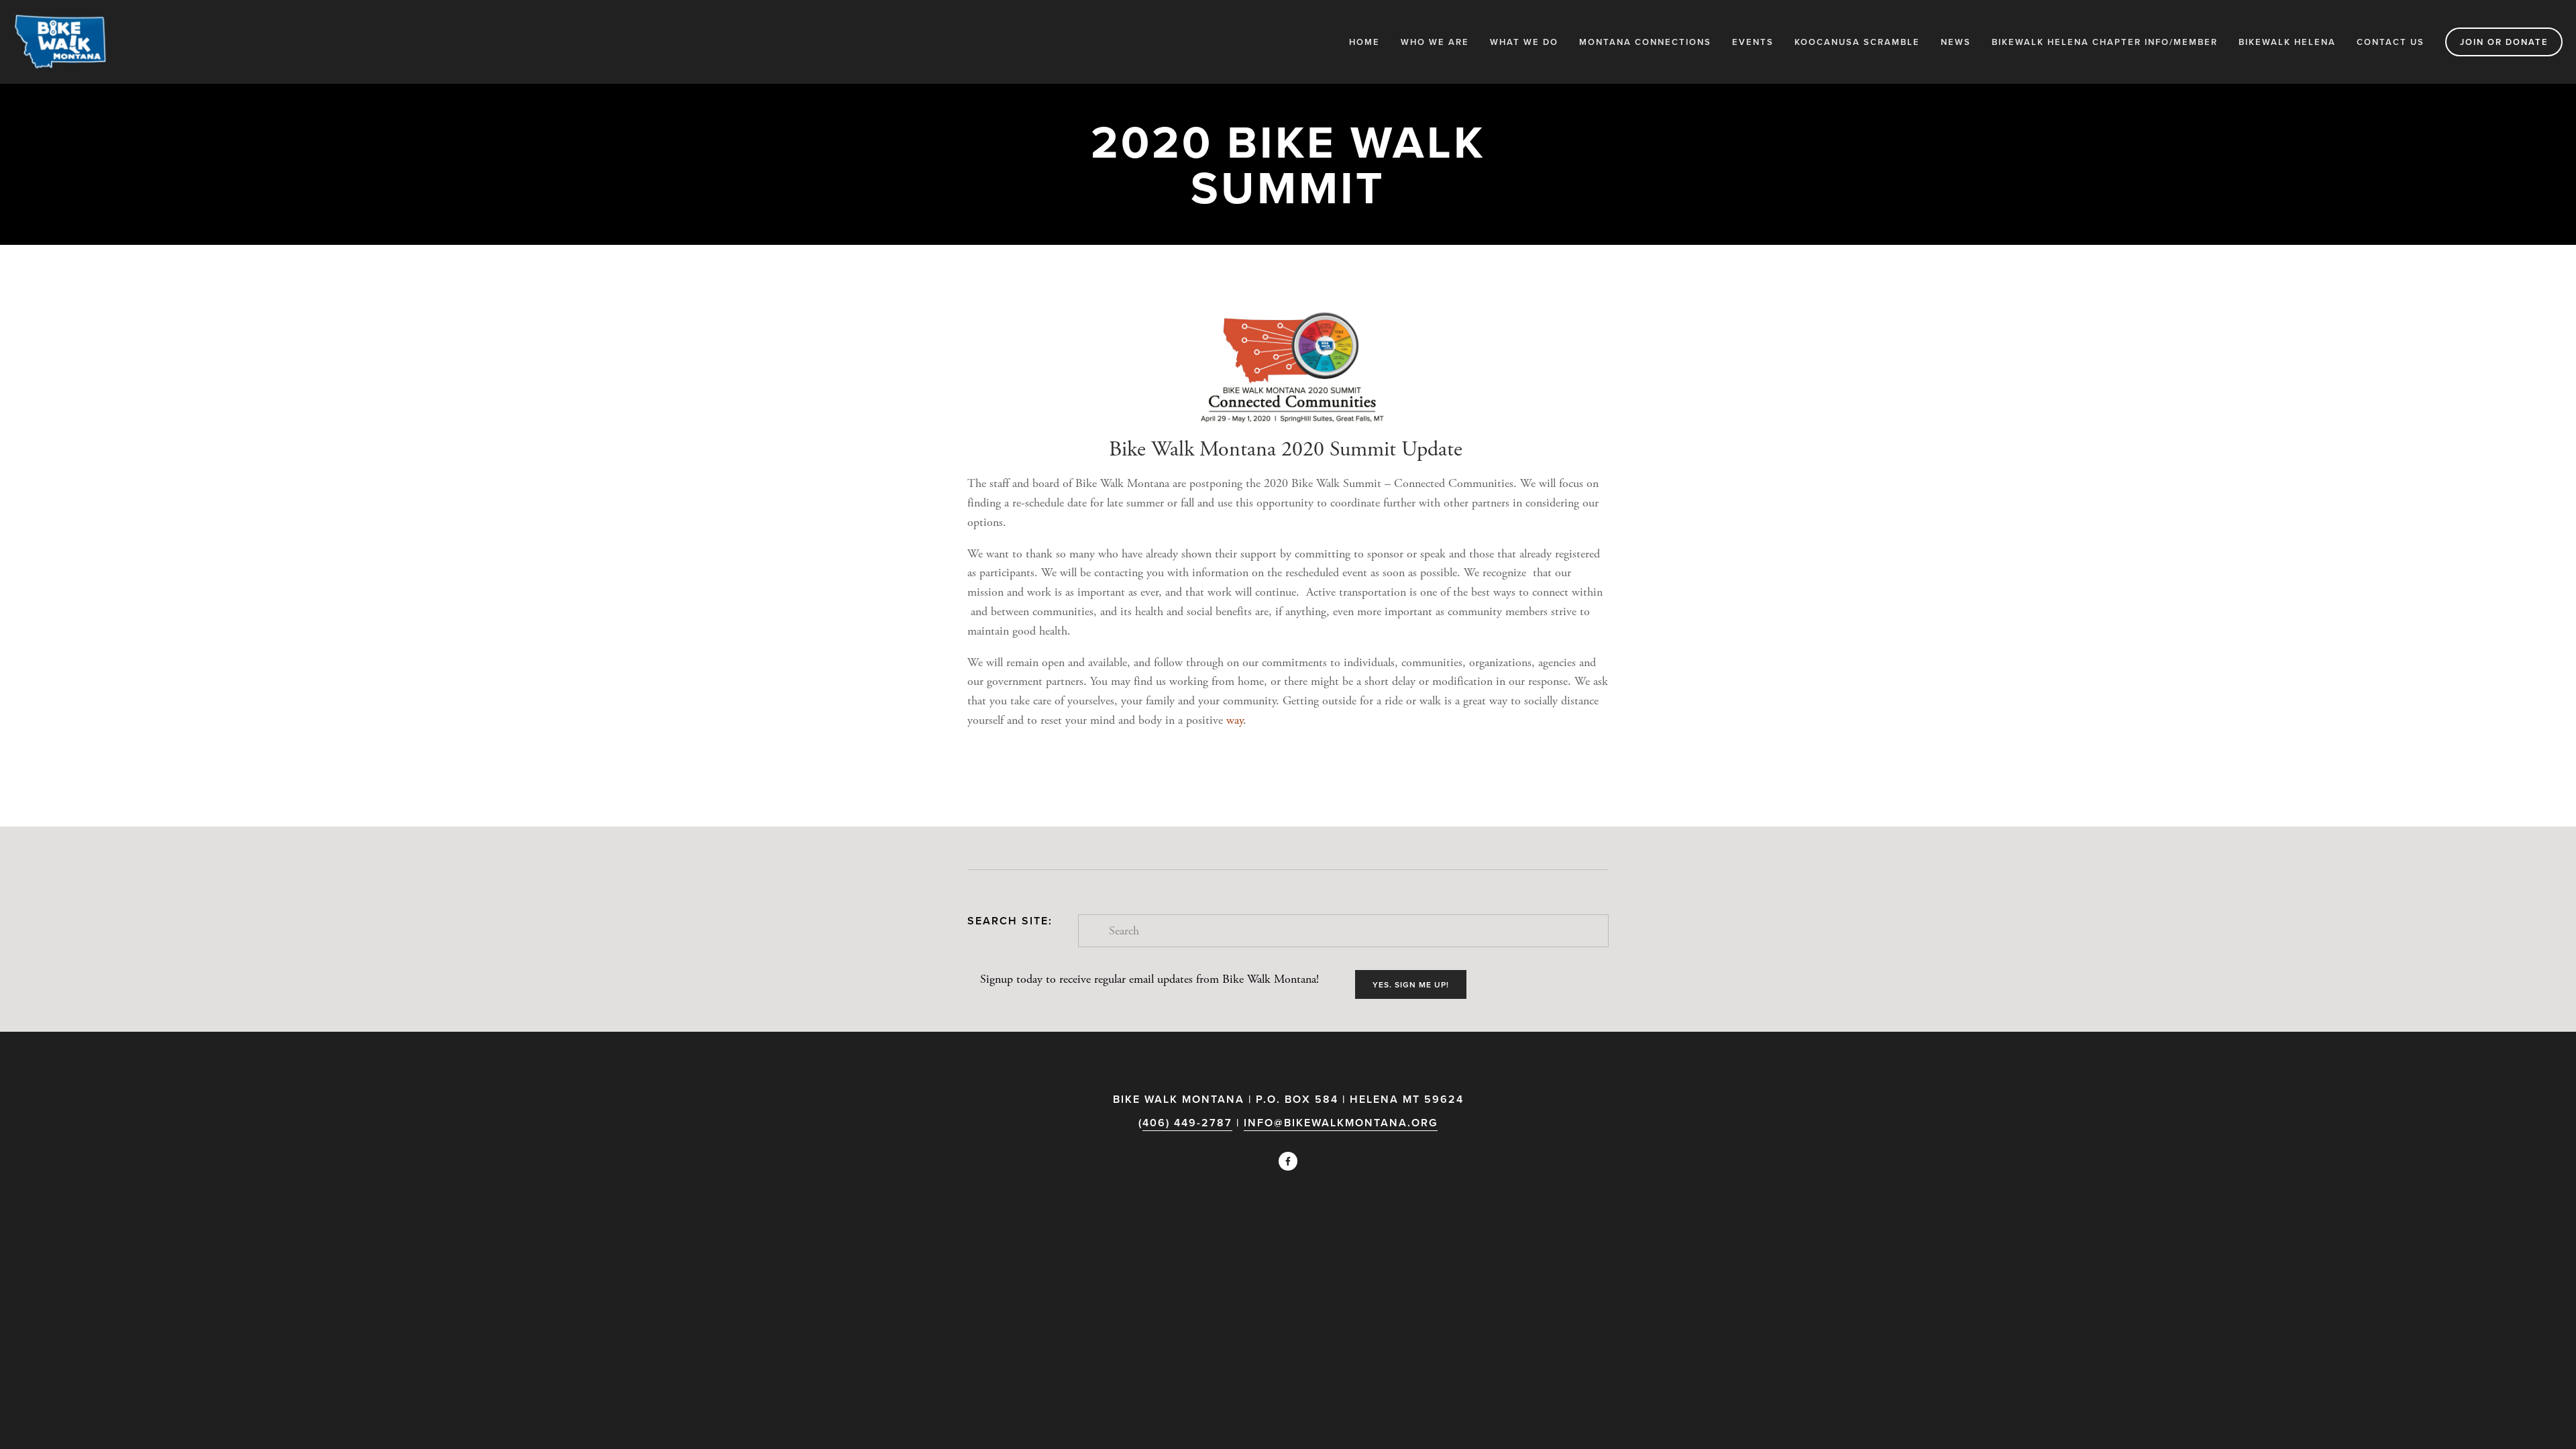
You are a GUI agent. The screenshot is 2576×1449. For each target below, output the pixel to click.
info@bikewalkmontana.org (1341, 1123)
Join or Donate (2504, 42)
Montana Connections (1645, 42)
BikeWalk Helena (2287, 42)
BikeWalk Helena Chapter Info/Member (2105, 42)
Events (1753, 42)
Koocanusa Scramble (1857, 42)
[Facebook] (1288, 1161)
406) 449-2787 (1187, 1123)
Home (1364, 42)
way (1235, 720)
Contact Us (2391, 42)
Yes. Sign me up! (1411, 984)
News (1956, 42)
